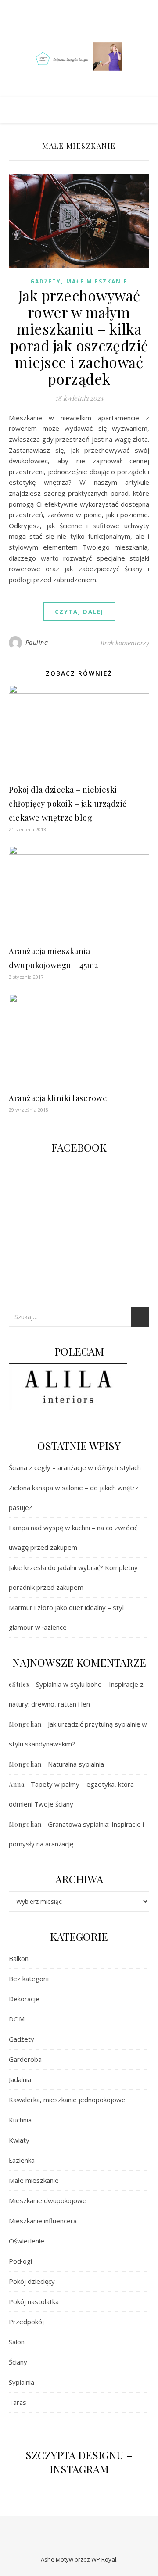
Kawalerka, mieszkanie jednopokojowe (67, 2100)
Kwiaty (19, 2140)
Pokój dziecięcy (32, 2281)
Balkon (19, 1958)
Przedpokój (26, 2322)
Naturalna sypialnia (76, 1764)
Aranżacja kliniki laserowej (59, 1098)
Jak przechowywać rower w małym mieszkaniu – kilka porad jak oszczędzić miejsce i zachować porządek (79, 337)
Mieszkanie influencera (43, 2221)
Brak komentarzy (125, 643)
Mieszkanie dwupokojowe (48, 2200)
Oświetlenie (27, 2241)
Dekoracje (24, 1999)
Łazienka (22, 2160)
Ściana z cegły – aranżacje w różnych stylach (75, 1467)
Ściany (18, 2362)
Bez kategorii (29, 1979)
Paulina (37, 642)
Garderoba (25, 2059)
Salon (17, 2342)
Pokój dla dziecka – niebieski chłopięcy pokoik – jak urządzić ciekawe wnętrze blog (68, 804)
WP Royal (104, 2559)
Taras (18, 2402)
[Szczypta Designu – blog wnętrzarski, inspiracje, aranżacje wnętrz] (79, 57)
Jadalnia (20, 2079)
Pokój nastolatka (34, 2301)
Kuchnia (20, 2120)
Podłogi (20, 2261)
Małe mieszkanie (97, 281)
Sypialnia (22, 2382)
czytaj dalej (79, 612)
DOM (17, 2019)
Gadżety (46, 281)
